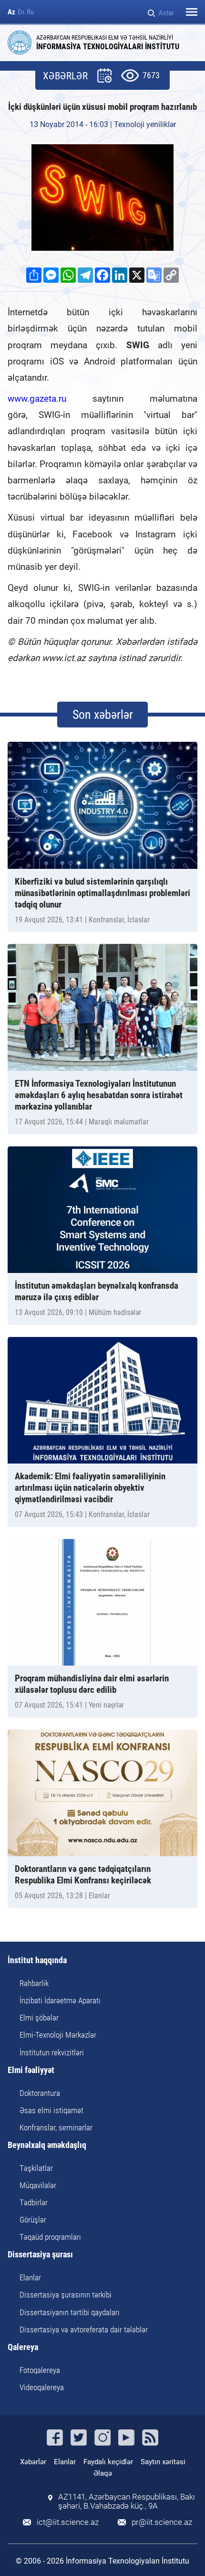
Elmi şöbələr (39, 2018)
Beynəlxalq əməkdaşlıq (47, 2145)
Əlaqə (103, 2473)
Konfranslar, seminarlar (56, 2127)
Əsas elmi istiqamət (51, 2110)
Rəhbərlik (34, 1983)
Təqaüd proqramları (50, 2237)
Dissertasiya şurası (40, 2255)
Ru (30, 12)
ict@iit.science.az (68, 2522)
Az (11, 12)
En (21, 12)
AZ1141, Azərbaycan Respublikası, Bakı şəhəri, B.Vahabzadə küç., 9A (127, 2501)
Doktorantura (40, 2093)
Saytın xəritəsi (163, 2462)
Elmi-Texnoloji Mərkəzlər (58, 2035)
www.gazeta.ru (37, 399)
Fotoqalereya (40, 2370)
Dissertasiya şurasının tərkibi (66, 2295)
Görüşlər (33, 2220)
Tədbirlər (34, 2202)
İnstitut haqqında (37, 1961)
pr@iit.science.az (162, 2522)
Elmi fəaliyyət (31, 2070)
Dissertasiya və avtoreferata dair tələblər (84, 2330)
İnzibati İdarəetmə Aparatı (60, 2000)
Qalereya (23, 2347)
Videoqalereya (42, 2387)
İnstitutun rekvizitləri (52, 2052)
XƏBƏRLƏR (65, 76)
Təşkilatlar (36, 2168)
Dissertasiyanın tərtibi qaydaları (70, 2312)
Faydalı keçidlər (108, 2462)
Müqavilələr (38, 2185)
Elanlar (30, 2277)
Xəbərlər (33, 2462)
